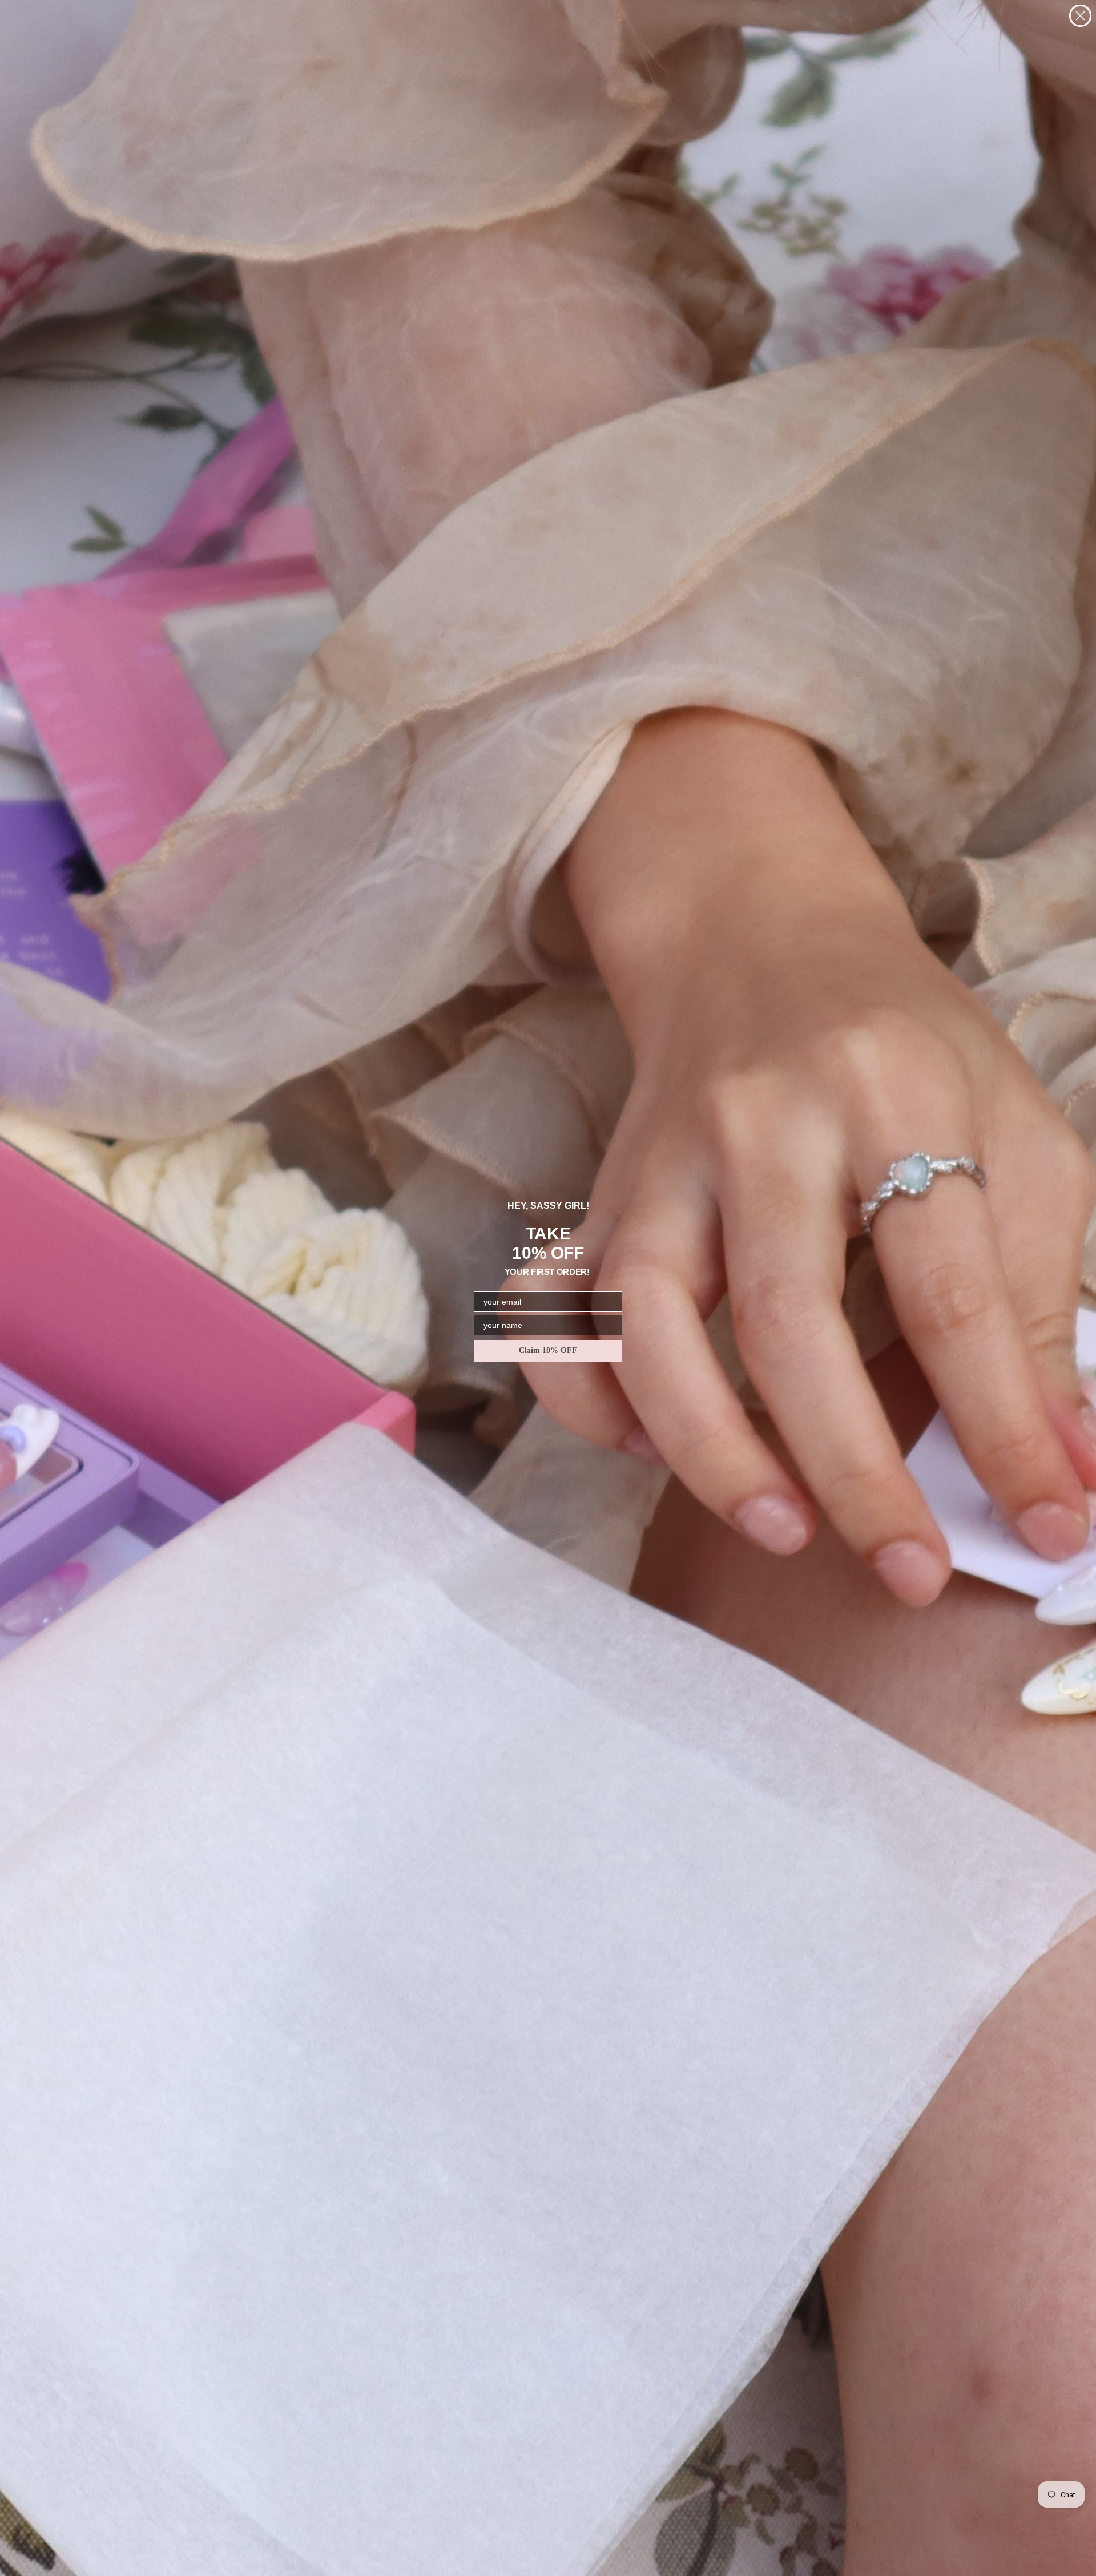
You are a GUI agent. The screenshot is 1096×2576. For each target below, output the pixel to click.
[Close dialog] (1080, 16)
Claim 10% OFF (548, 1350)
